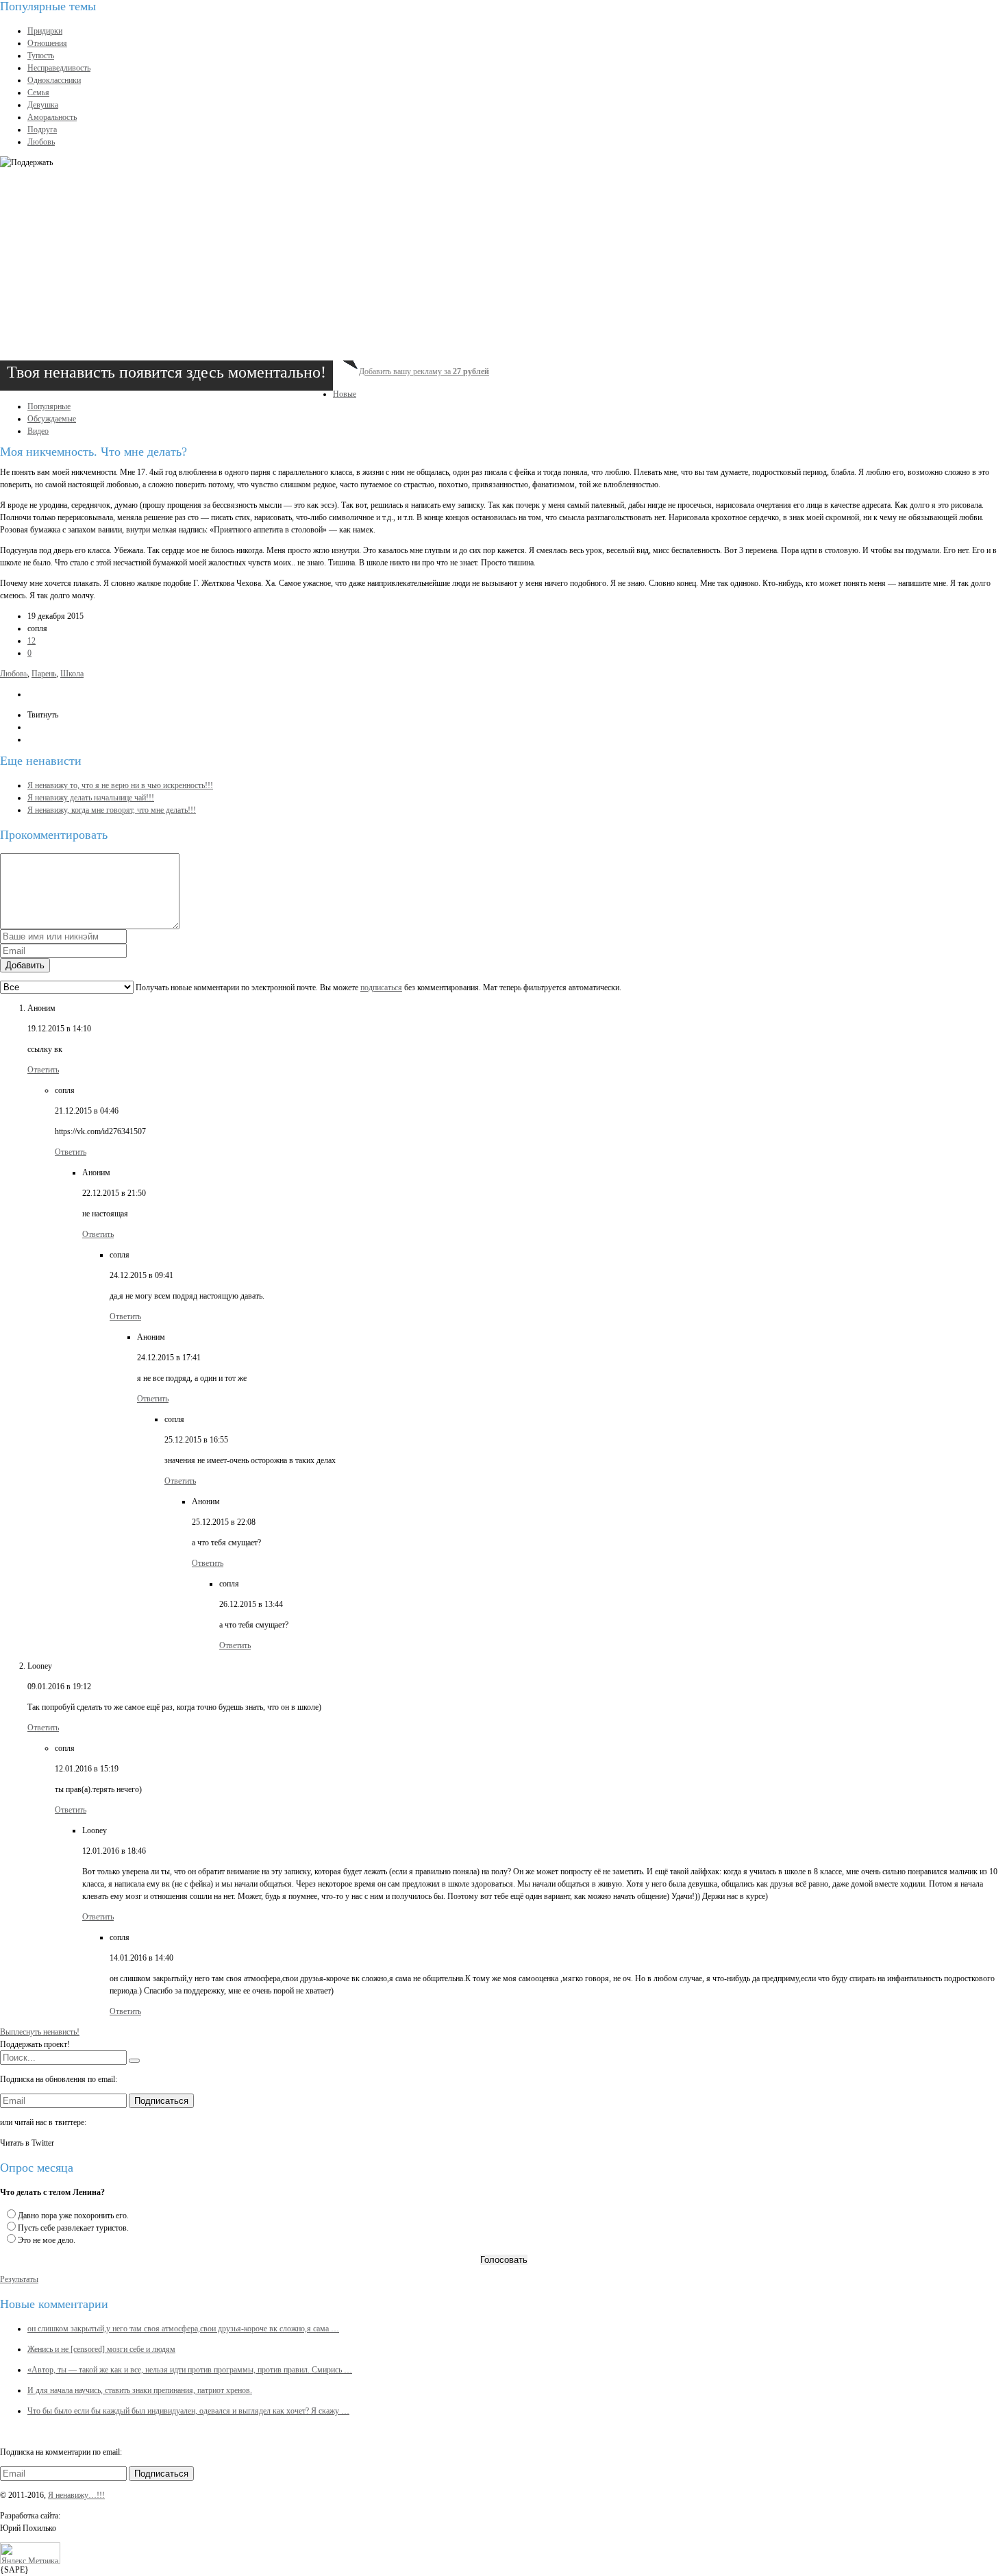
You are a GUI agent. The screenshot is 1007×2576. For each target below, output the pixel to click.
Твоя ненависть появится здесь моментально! (166, 372)
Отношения (47, 43)
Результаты (19, 2279)
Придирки (45, 31)
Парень (44, 674)
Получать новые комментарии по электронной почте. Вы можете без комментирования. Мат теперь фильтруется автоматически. (377, 988)
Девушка (43, 105)
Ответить (43, 1070)
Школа (72, 674)
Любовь (41, 142)
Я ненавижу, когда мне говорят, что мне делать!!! (112, 810)
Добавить (25, 965)
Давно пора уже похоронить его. (73, 2216)
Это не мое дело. (47, 2240)
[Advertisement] (411, 265)
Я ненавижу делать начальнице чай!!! (91, 798)
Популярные (49, 406)
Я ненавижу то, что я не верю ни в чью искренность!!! (120, 785)
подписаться (381, 988)
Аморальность (52, 117)
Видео (38, 431)
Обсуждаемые (52, 419)
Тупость (41, 56)
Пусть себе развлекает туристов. (73, 2228)
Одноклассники (54, 80)
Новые (345, 394)
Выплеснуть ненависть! (40, 2032)
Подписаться (161, 2101)
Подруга (42, 130)
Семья (38, 93)
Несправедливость (59, 68)
